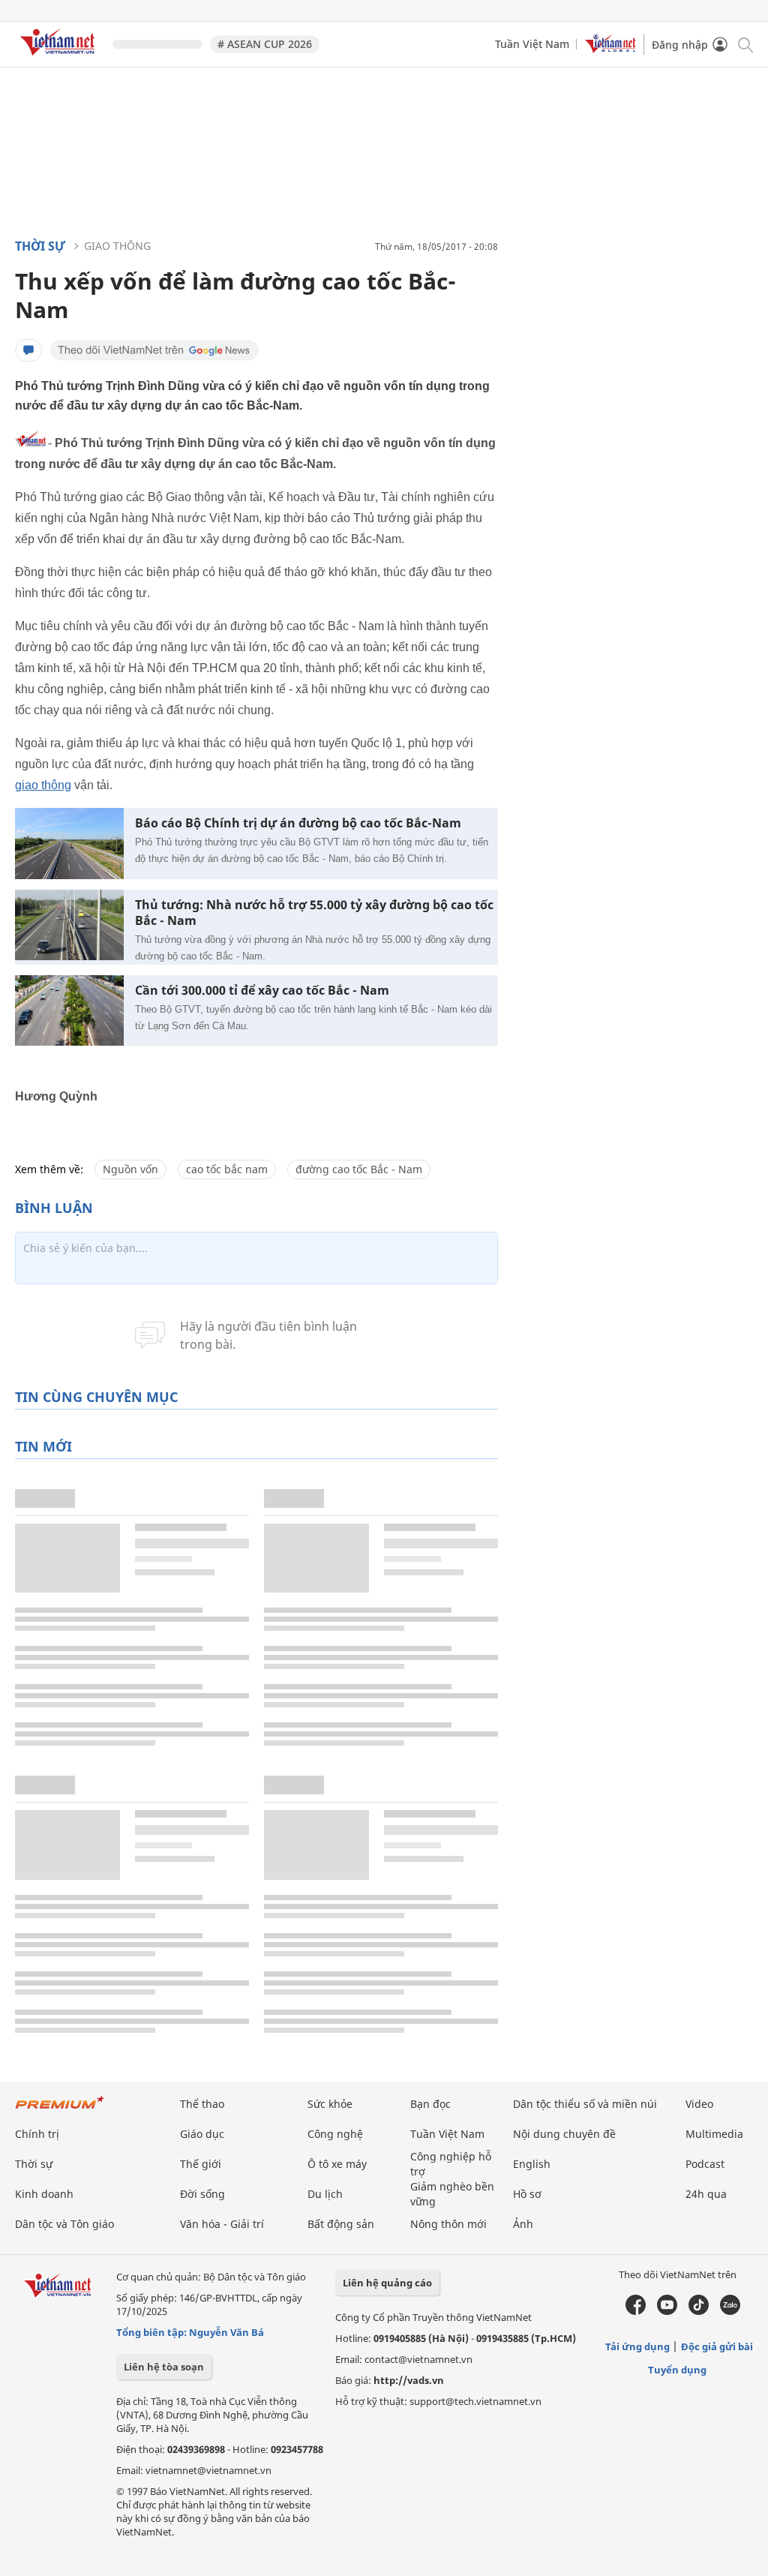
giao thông (43, 785)
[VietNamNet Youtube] (667, 2311)
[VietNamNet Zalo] (730, 2311)
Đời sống (202, 2194)
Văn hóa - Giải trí (222, 2224)
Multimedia (714, 2134)
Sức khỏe (330, 2104)
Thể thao (202, 2104)
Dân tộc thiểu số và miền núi (585, 2104)
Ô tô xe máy (337, 2164)
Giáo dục (202, 2134)
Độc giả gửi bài (717, 2346)
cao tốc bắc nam (227, 1169)
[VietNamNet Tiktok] (699, 2311)
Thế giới (201, 2164)
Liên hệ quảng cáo (387, 2283)
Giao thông (117, 246)
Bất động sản (341, 2224)
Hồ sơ (527, 2194)
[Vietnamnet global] (610, 49)
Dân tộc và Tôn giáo (64, 2224)
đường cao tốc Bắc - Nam (359, 1169)
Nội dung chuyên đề (564, 2134)
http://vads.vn (409, 2380)
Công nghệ (335, 2134)
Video (699, 2104)
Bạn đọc (430, 2104)
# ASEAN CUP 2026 (265, 44)
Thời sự (40, 246)
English (532, 2164)
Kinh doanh (44, 2194)
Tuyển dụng (677, 2370)
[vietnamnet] (60, 58)
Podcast (705, 2164)
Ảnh (523, 2224)
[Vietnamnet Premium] (60, 2110)
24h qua (706, 2194)
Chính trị (37, 2134)
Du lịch (325, 2194)
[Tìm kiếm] (744, 44)
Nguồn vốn (130, 1169)
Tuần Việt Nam (532, 44)
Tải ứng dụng (637, 2346)
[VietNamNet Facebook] (636, 2311)
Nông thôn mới (448, 2224)
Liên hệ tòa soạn (164, 2367)
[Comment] (28, 350)
